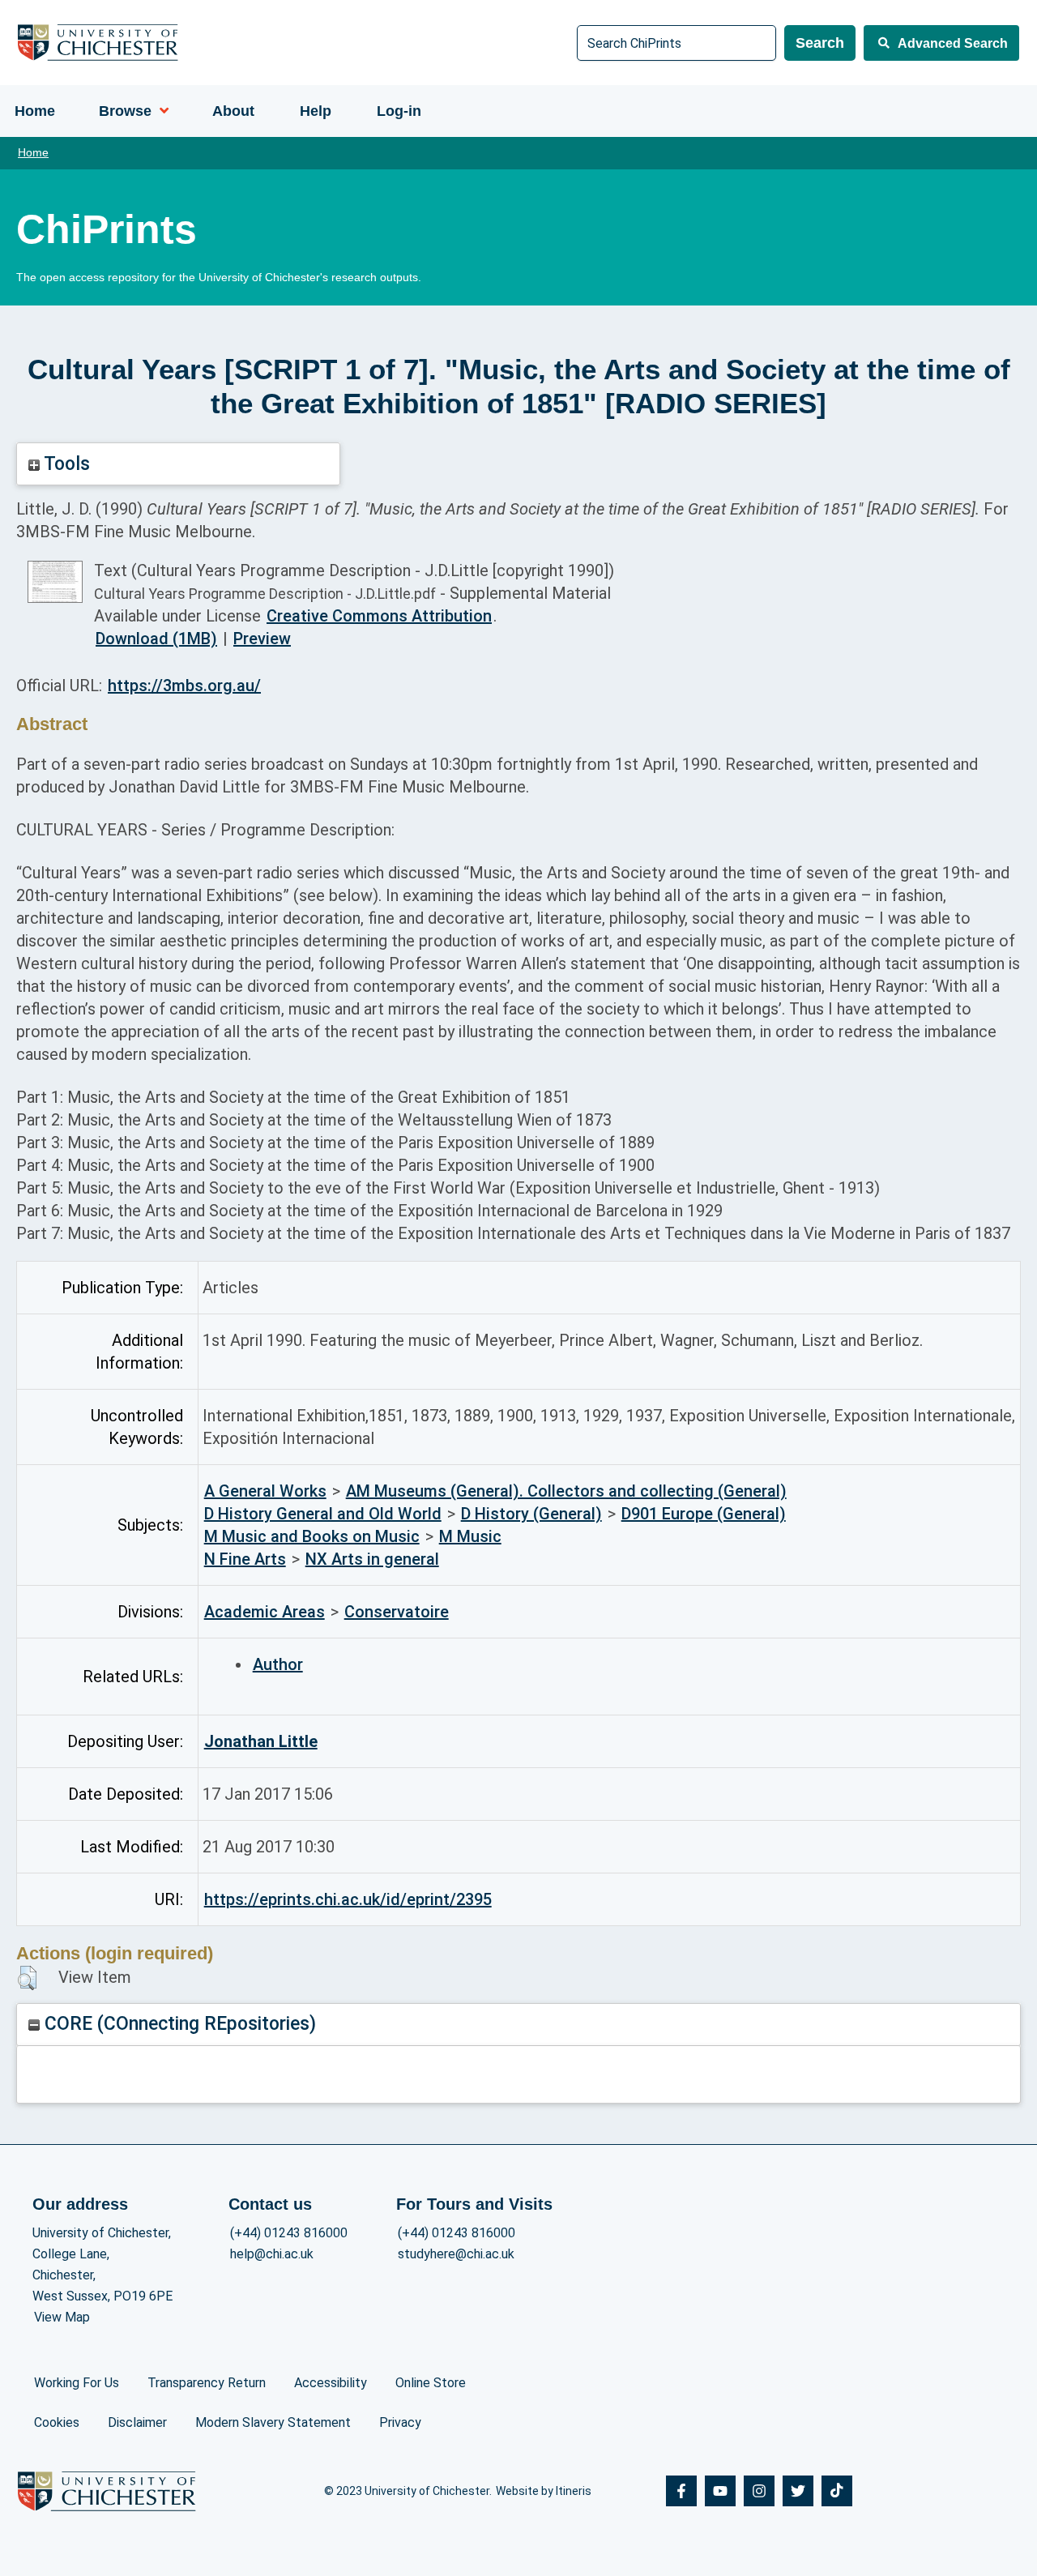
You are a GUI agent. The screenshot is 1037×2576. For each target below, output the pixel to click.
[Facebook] (681, 2491)
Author (278, 1664)
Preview (262, 639)
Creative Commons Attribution (379, 616)
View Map (62, 2317)
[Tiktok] (837, 2491)
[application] (160, 111)
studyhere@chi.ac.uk (456, 2254)
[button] (27, 1978)
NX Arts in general (372, 1559)
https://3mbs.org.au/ (184, 686)
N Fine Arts (245, 1559)
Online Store (431, 2383)
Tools (65, 464)
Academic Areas (265, 1612)
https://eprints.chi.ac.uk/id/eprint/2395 (348, 1899)
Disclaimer (137, 2422)
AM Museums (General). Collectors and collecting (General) (566, 1491)
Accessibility (331, 2383)
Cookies (57, 2422)
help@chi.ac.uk (272, 2254)
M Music (470, 1536)
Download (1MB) (156, 639)
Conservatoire (397, 1612)
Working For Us (77, 2383)
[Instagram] (759, 2491)
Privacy (400, 2422)
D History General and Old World (323, 1514)
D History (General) (531, 1514)
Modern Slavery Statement (273, 2422)
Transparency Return (207, 2383)
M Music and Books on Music (312, 1536)
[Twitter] (798, 2491)
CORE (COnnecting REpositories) (178, 2024)
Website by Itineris (544, 2491)
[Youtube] (720, 2491)
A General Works (265, 1491)
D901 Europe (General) (704, 1514)
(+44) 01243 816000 (289, 2233)
